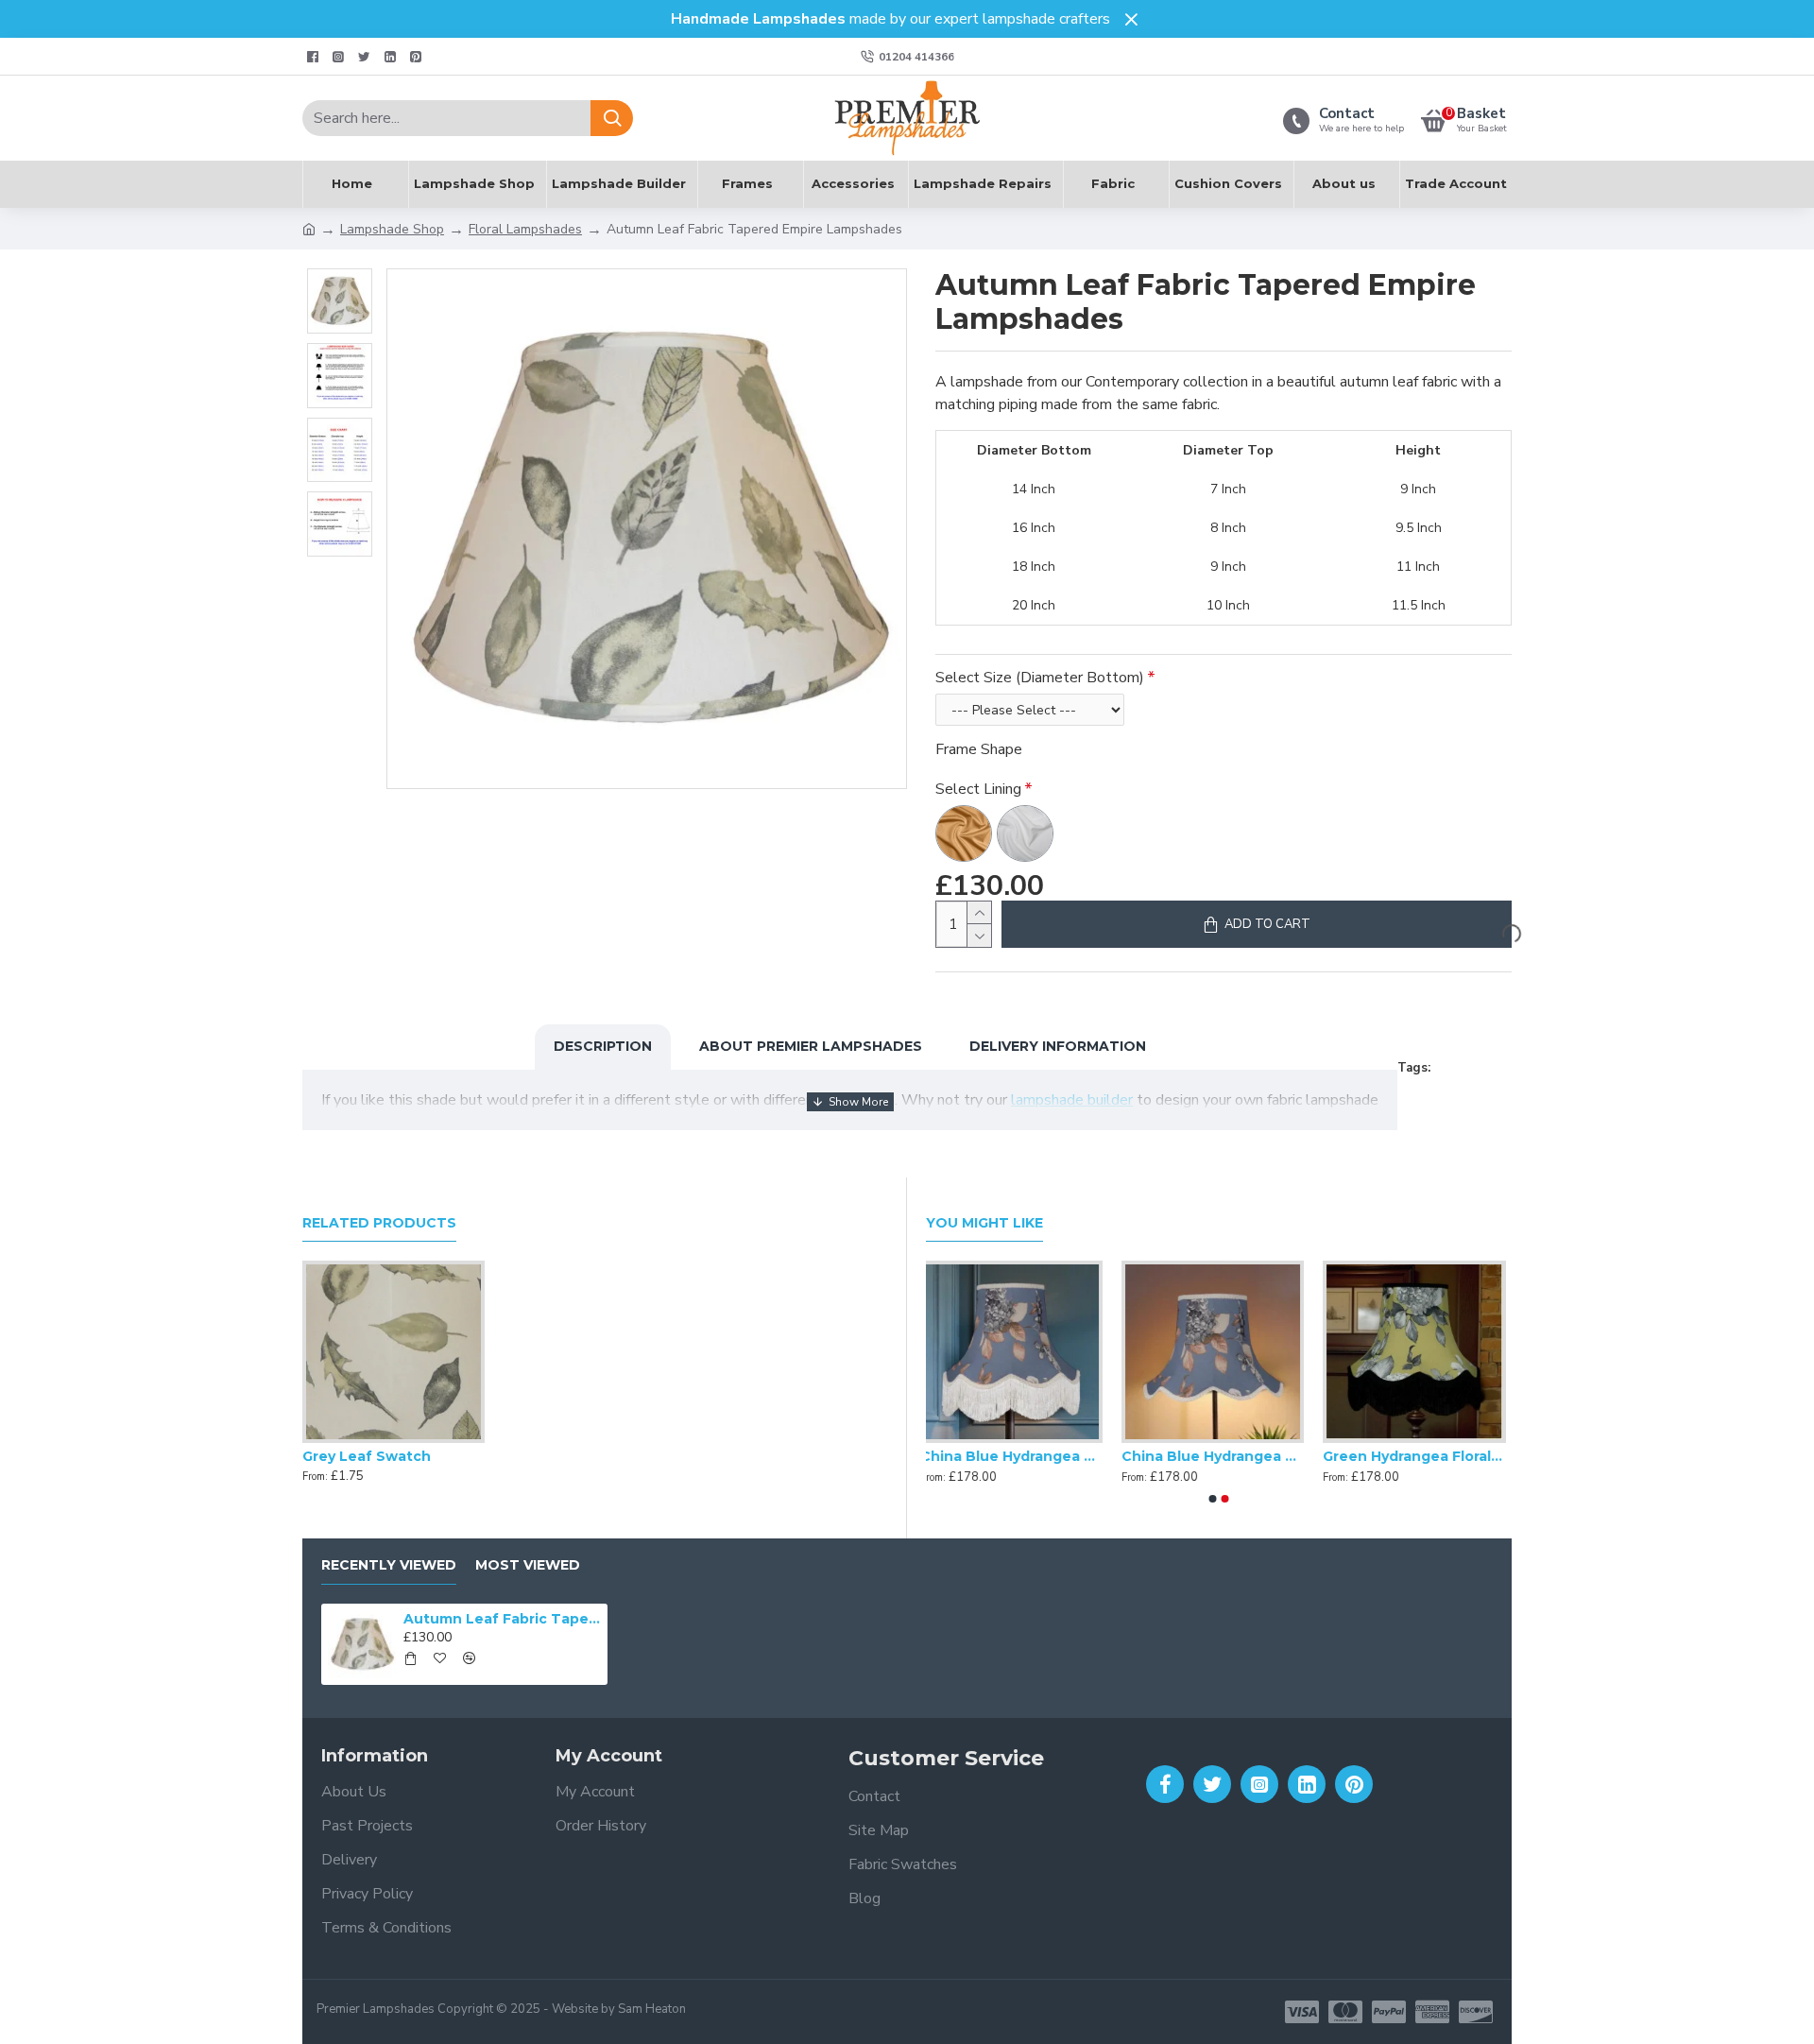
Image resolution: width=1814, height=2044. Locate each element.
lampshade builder (1072, 1100)
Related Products (379, 1223)
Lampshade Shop (392, 229)
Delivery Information (1058, 1046)
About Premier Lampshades (811, 1046)
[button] (1213, 1499)
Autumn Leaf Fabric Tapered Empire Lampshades (502, 1619)
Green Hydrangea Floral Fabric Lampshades (1218, 1456)
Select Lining (978, 789)
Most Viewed (528, 1565)
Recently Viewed (389, 1565)
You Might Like (984, 1223)
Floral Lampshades (525, 229)
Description (603, 1046)
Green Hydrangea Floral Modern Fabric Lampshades (1420, 1456)
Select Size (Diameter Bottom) (1040, 678)
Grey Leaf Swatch (367, 1456)
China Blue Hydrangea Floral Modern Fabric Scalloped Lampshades (1017, 1456)
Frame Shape (979, 749)
